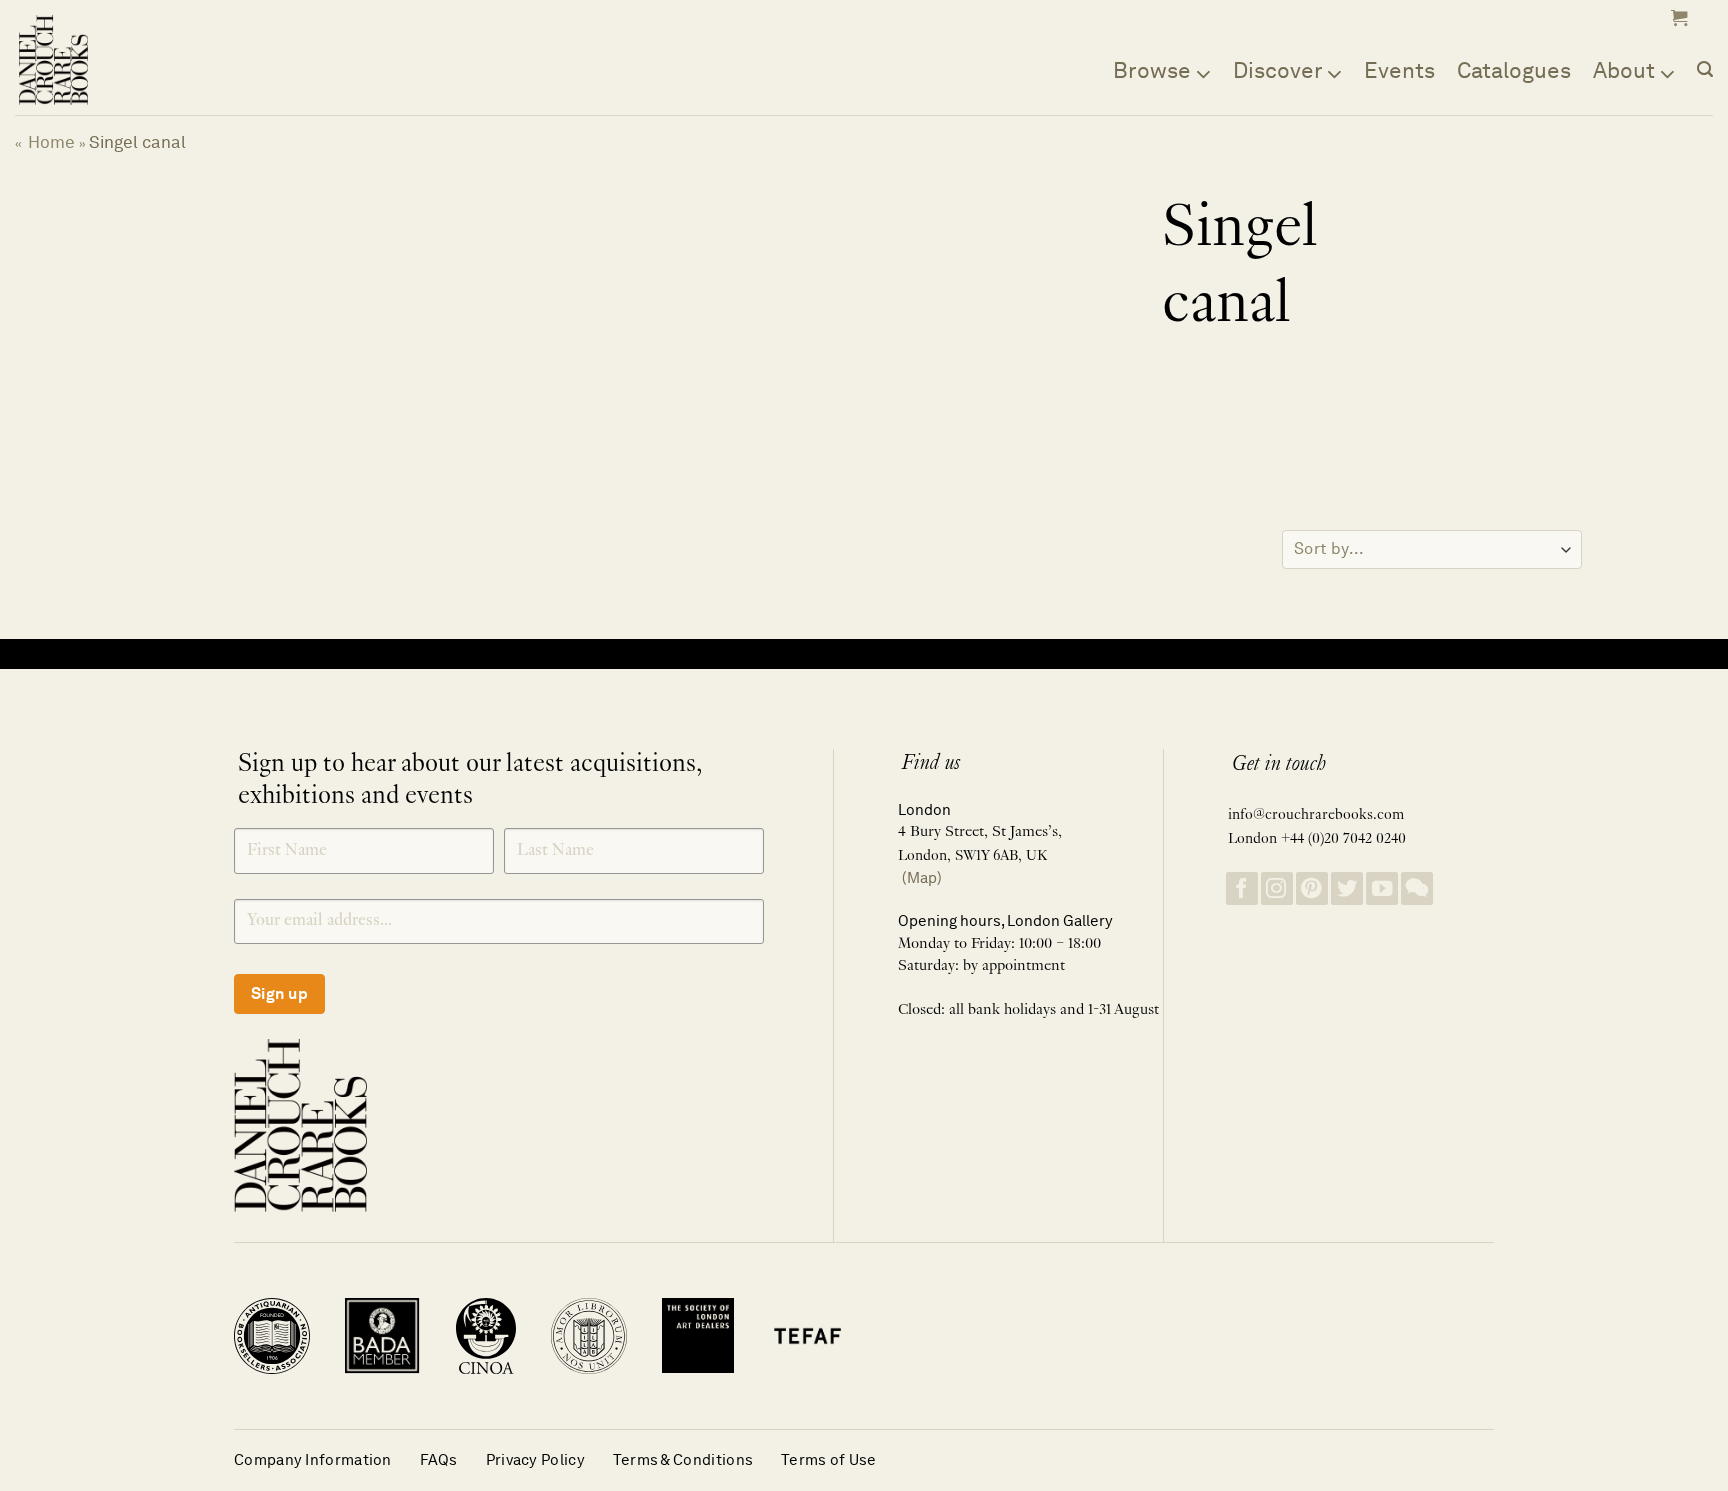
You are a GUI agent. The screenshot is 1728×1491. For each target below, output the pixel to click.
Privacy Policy (535, 1459)
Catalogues (1514, 70)
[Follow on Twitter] (1347, 888)
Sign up (279, 993)
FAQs (439, 1459)
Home (51, 142)
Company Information (313, 1459)
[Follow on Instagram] (1277, 888)
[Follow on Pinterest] (1312, 888)
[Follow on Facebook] (1242, 888)
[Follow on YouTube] (1382, 888)
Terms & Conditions (683, 1459)
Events (1399, 70)
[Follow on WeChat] (1417, 888)
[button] (1677, 18)
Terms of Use (829, 1459)
